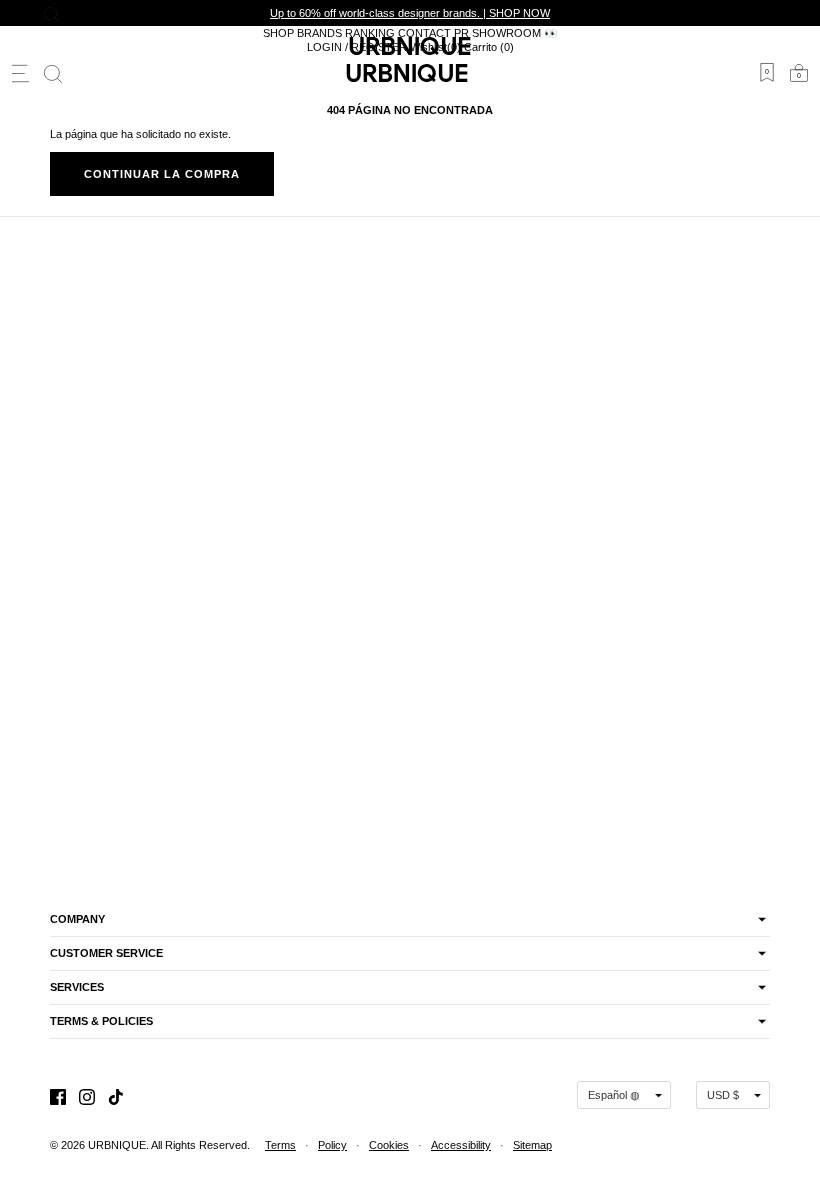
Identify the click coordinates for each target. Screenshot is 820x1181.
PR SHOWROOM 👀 (506, 33)
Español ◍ (614, 1095)
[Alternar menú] (20, 73)
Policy (332, 1145)
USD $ (723, 1095)
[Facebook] (58, 1094)
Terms (280, 1145)
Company (77, 919)
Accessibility (461, 1145)
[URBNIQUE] (410, 73)
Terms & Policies (101, 1021)
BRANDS (319, 33)
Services (77, 987)
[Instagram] (87, 1094)
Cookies (389, 1145)
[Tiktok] (116, 1094)
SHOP (278, 33)
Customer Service (106, 953)
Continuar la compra (162, 174)
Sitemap (532, 1145)
